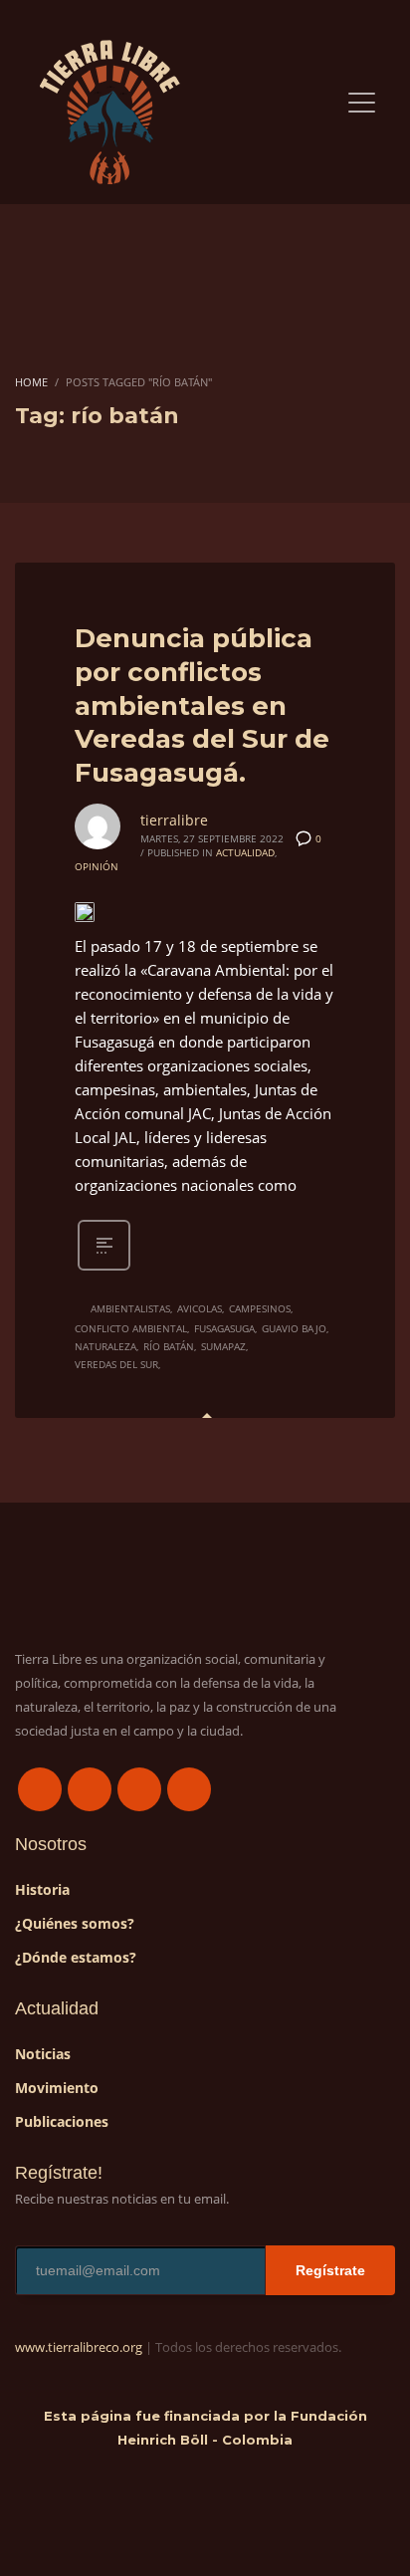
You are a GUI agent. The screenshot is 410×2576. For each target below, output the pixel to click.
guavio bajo (294, 1328)
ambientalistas (130, 1308)
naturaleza (105, 1346)
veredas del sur (116, 1364)
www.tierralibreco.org (79, 2347)
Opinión (97, 866)
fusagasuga (224, 1328)
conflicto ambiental (131, 1328)
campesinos (260, 1308)
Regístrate (330, 2270)
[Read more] (104, 1268)
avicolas (200, 1308)
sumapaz (223, 1346)
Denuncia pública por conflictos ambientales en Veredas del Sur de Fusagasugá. (202, 705)
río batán (169, 1346)
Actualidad (245, 852)
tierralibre (174, 820)
